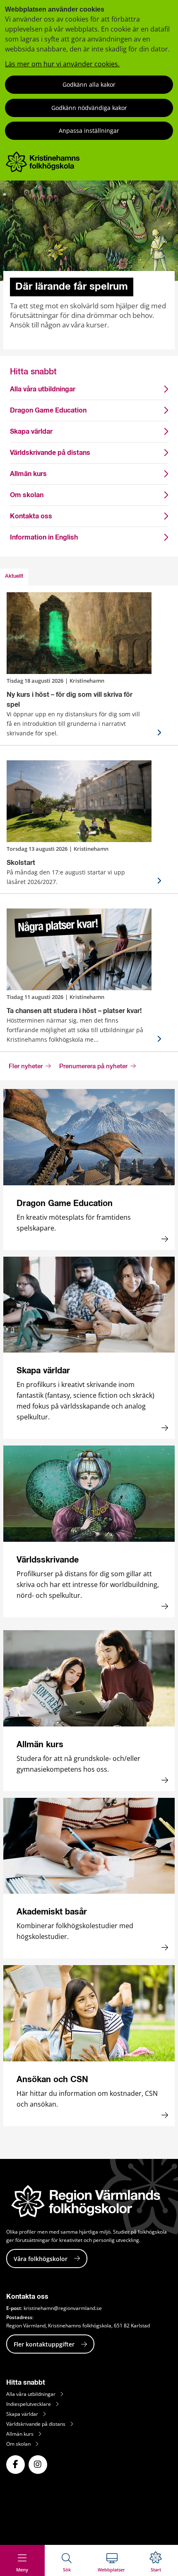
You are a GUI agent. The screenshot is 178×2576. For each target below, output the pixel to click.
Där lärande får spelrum (72, 287)
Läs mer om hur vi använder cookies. (62, 64)
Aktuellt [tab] (14, 576)
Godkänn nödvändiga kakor (89, 108)
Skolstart (21, 863)
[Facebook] (16, 2465)
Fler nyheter (26, 1067)
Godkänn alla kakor (89, 84)
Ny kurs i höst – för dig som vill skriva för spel (70, 700)
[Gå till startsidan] (43, 170)
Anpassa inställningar (89, 131)
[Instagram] (38, 2465)
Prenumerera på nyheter (94, 1067)
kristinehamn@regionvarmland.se (63, 2308)
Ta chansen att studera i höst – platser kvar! (74, 1011)
